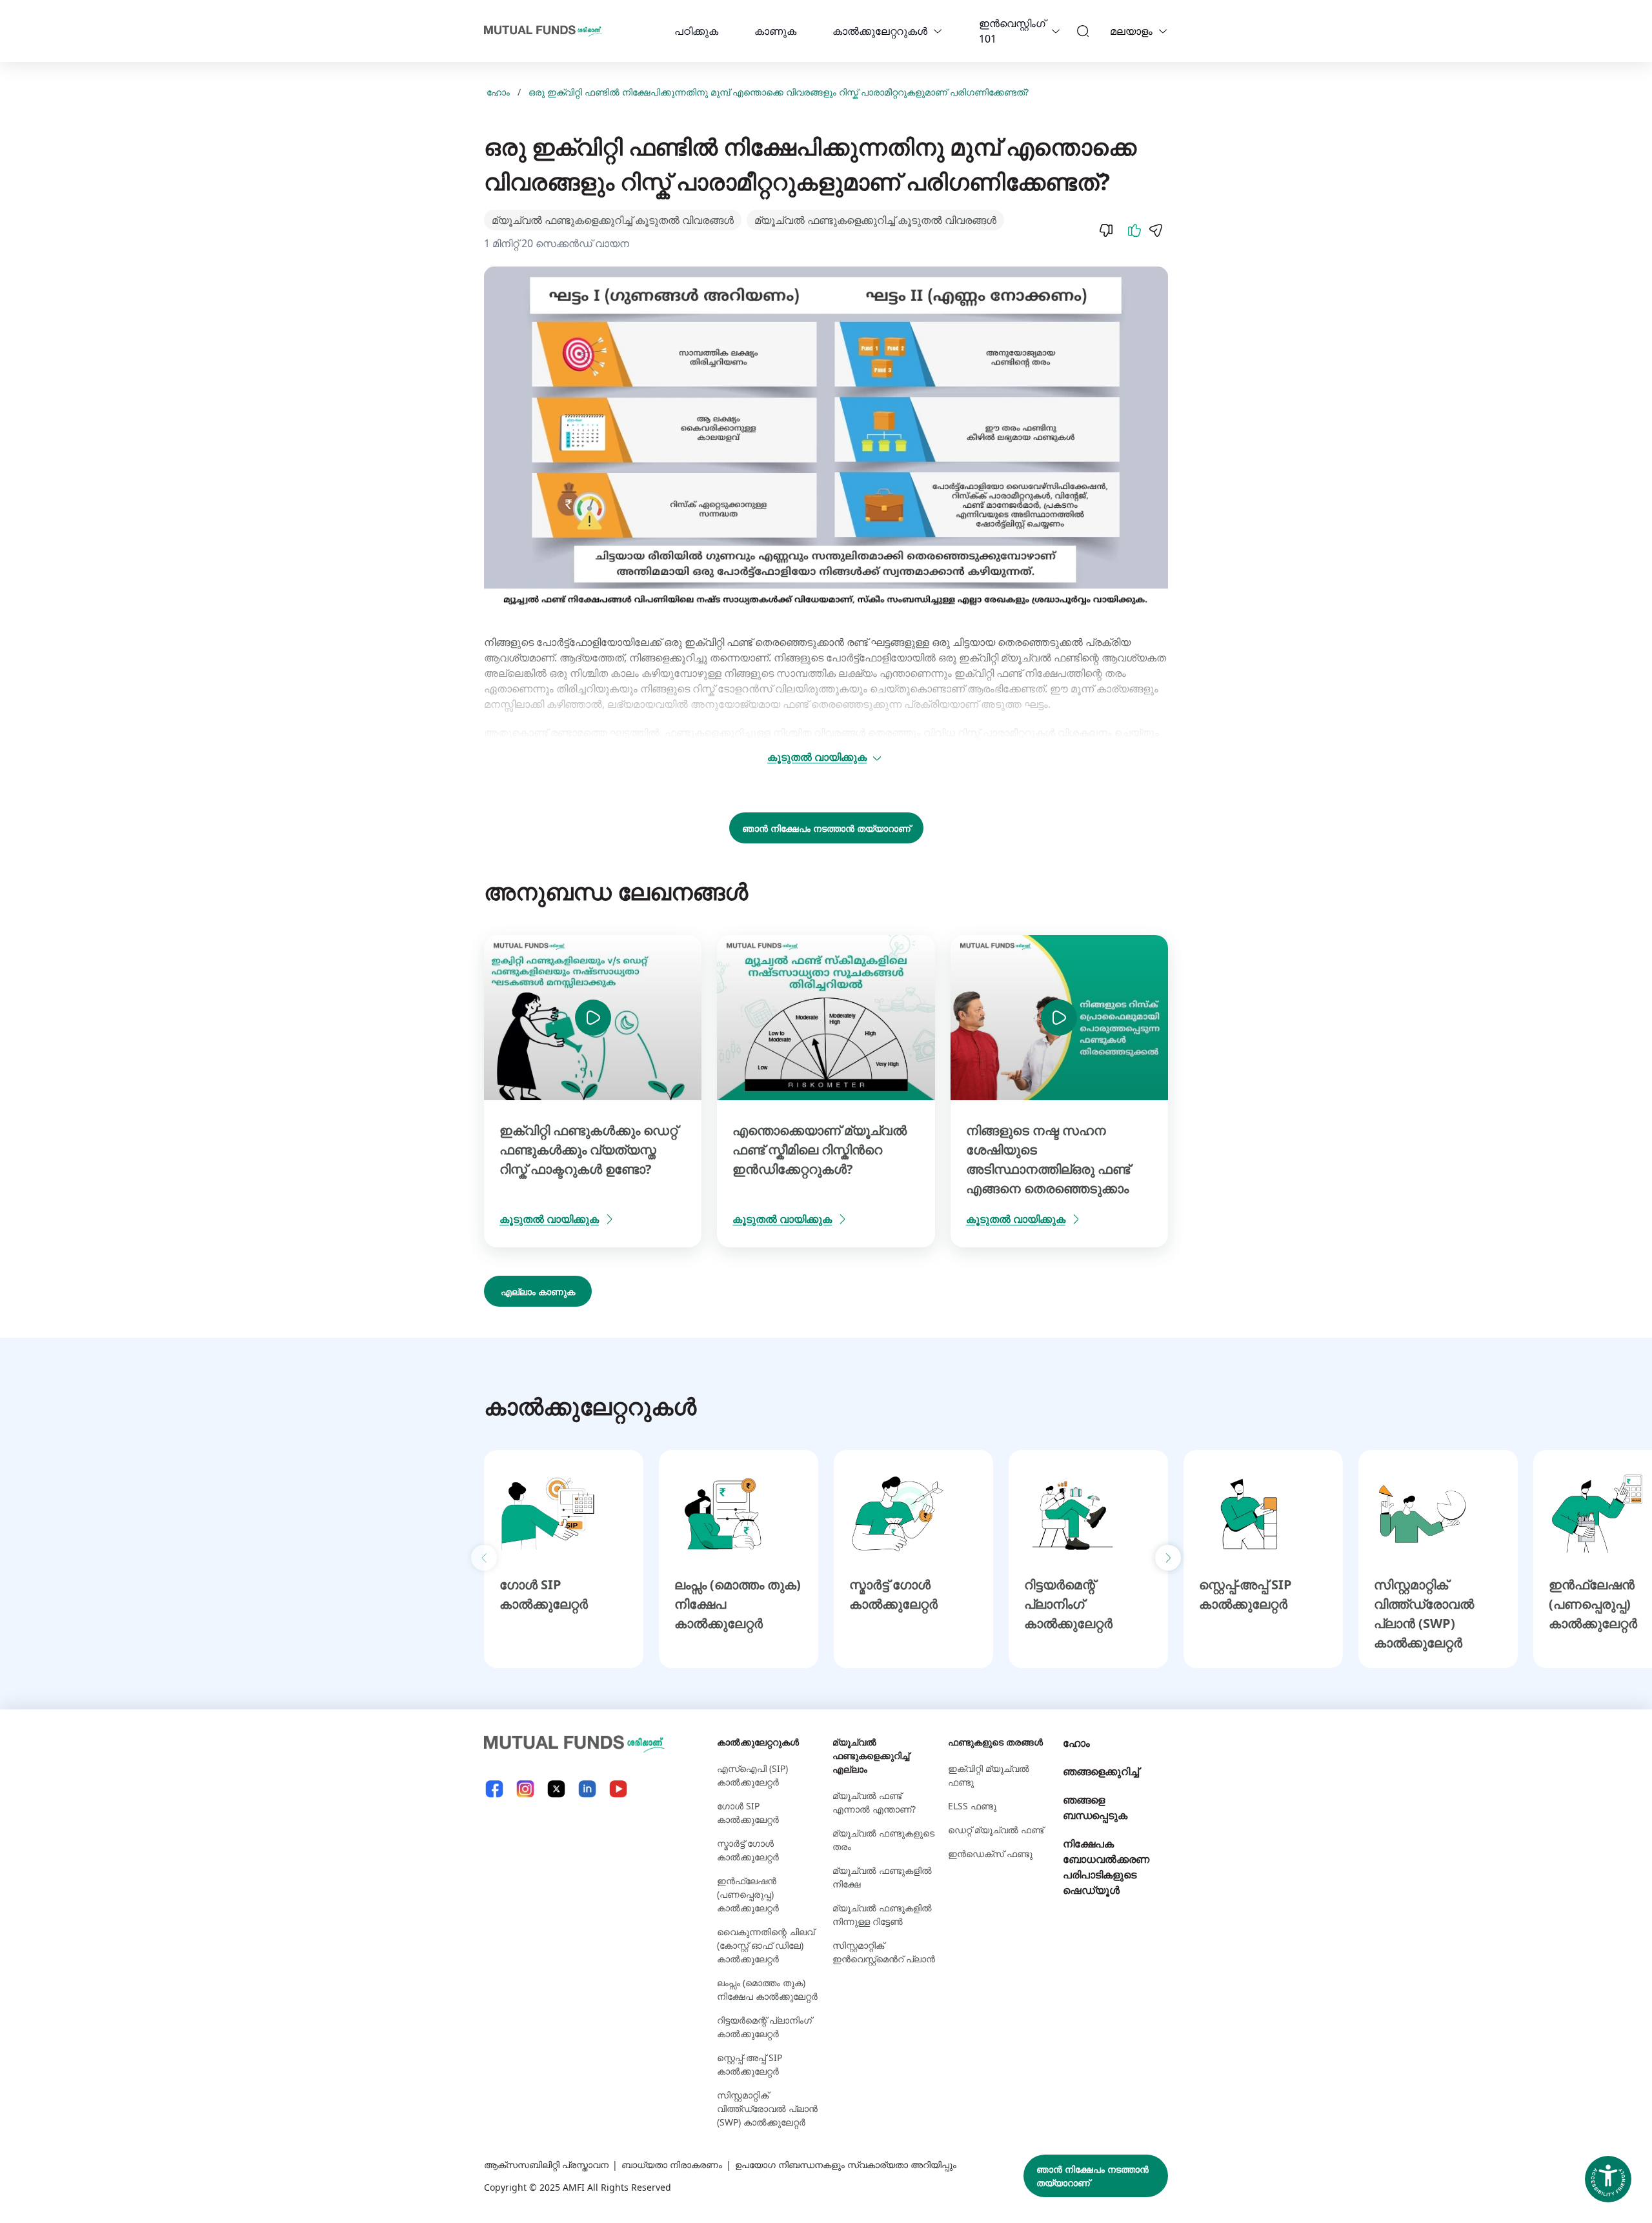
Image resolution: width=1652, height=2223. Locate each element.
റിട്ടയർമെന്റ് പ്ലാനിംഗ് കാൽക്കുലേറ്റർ (1068, 1604)
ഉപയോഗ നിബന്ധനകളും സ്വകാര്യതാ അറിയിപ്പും (846, 2165)
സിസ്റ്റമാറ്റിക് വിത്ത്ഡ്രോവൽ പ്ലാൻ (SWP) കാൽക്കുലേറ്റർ (767, 2108)
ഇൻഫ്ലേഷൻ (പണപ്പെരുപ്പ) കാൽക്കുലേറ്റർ (1593, 1604)
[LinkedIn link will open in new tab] (587, 1789)
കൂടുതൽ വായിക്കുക (817, 757)
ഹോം (498, 92)
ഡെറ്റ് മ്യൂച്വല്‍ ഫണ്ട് (996, 1830)
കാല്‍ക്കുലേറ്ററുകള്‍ (880, 31)
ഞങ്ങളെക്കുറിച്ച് (1101, 1771)
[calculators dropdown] (938, 31)
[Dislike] (1106, 230)
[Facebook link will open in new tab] (494, 1789)
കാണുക (775, 31)
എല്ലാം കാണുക (538, 1292)
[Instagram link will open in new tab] (525, 1789)
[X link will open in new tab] (556, 1789)
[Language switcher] (1163, 31)
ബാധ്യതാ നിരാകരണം (672, 2165)
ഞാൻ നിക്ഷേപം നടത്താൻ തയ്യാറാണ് (826, 828)
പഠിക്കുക (696, 31)
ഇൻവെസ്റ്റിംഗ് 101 (1012, 31)
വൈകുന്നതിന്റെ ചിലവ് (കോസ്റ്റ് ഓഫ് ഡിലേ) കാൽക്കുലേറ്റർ (766, 1945)
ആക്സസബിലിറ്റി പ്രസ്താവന (546, 2165)
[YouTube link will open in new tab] (618, 1789)
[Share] (1155, 230)
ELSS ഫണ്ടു (972, 1806)
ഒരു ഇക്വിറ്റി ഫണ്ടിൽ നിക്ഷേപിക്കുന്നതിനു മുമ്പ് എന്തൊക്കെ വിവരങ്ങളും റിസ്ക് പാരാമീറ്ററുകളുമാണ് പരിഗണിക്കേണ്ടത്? (779, 92)
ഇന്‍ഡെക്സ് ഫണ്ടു (990, 1854)
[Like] (1134, 230)
